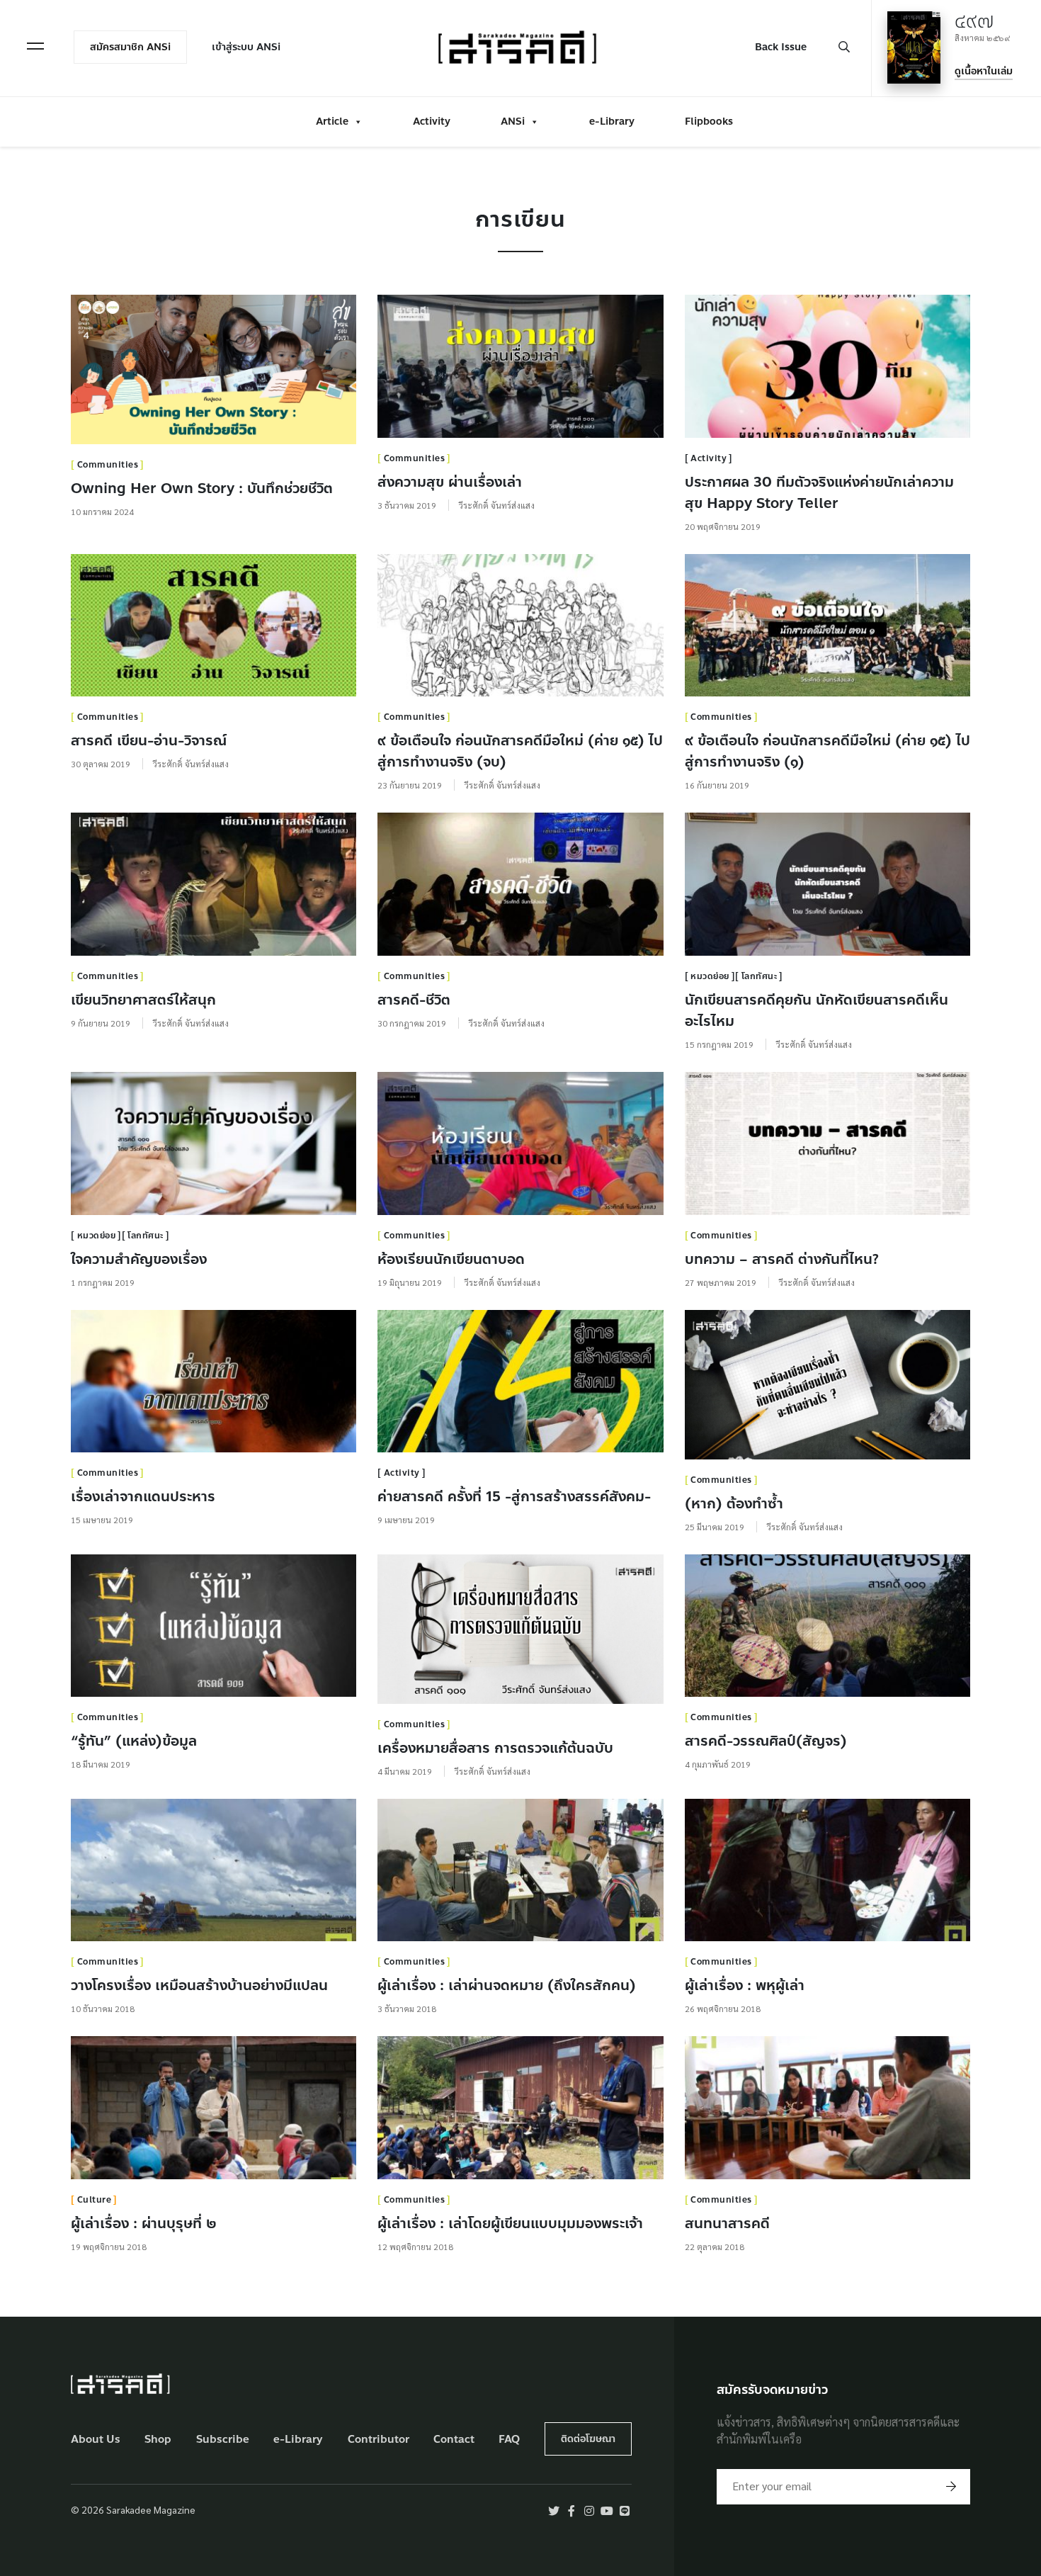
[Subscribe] (951, 2487)
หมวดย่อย (710, 976)
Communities (108, 465)
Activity (432, 122)
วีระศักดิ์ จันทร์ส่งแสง (497, 505)
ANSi (513, 122)
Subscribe (223, 2440)
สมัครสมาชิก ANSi (130, 47)
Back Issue (781, 47)
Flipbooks (709, 122)
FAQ (509, 2440)
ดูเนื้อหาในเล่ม (984, 71)
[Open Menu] (35, 46)
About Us (96, 2440)
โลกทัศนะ (760, 976)
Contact (454, 2440)
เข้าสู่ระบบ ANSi (246, 47)
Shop (158, 2440)
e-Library (612, 122)
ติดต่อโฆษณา (588, 2439)
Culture (95, 2200)
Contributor (379, 2440)
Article (332, 122)
